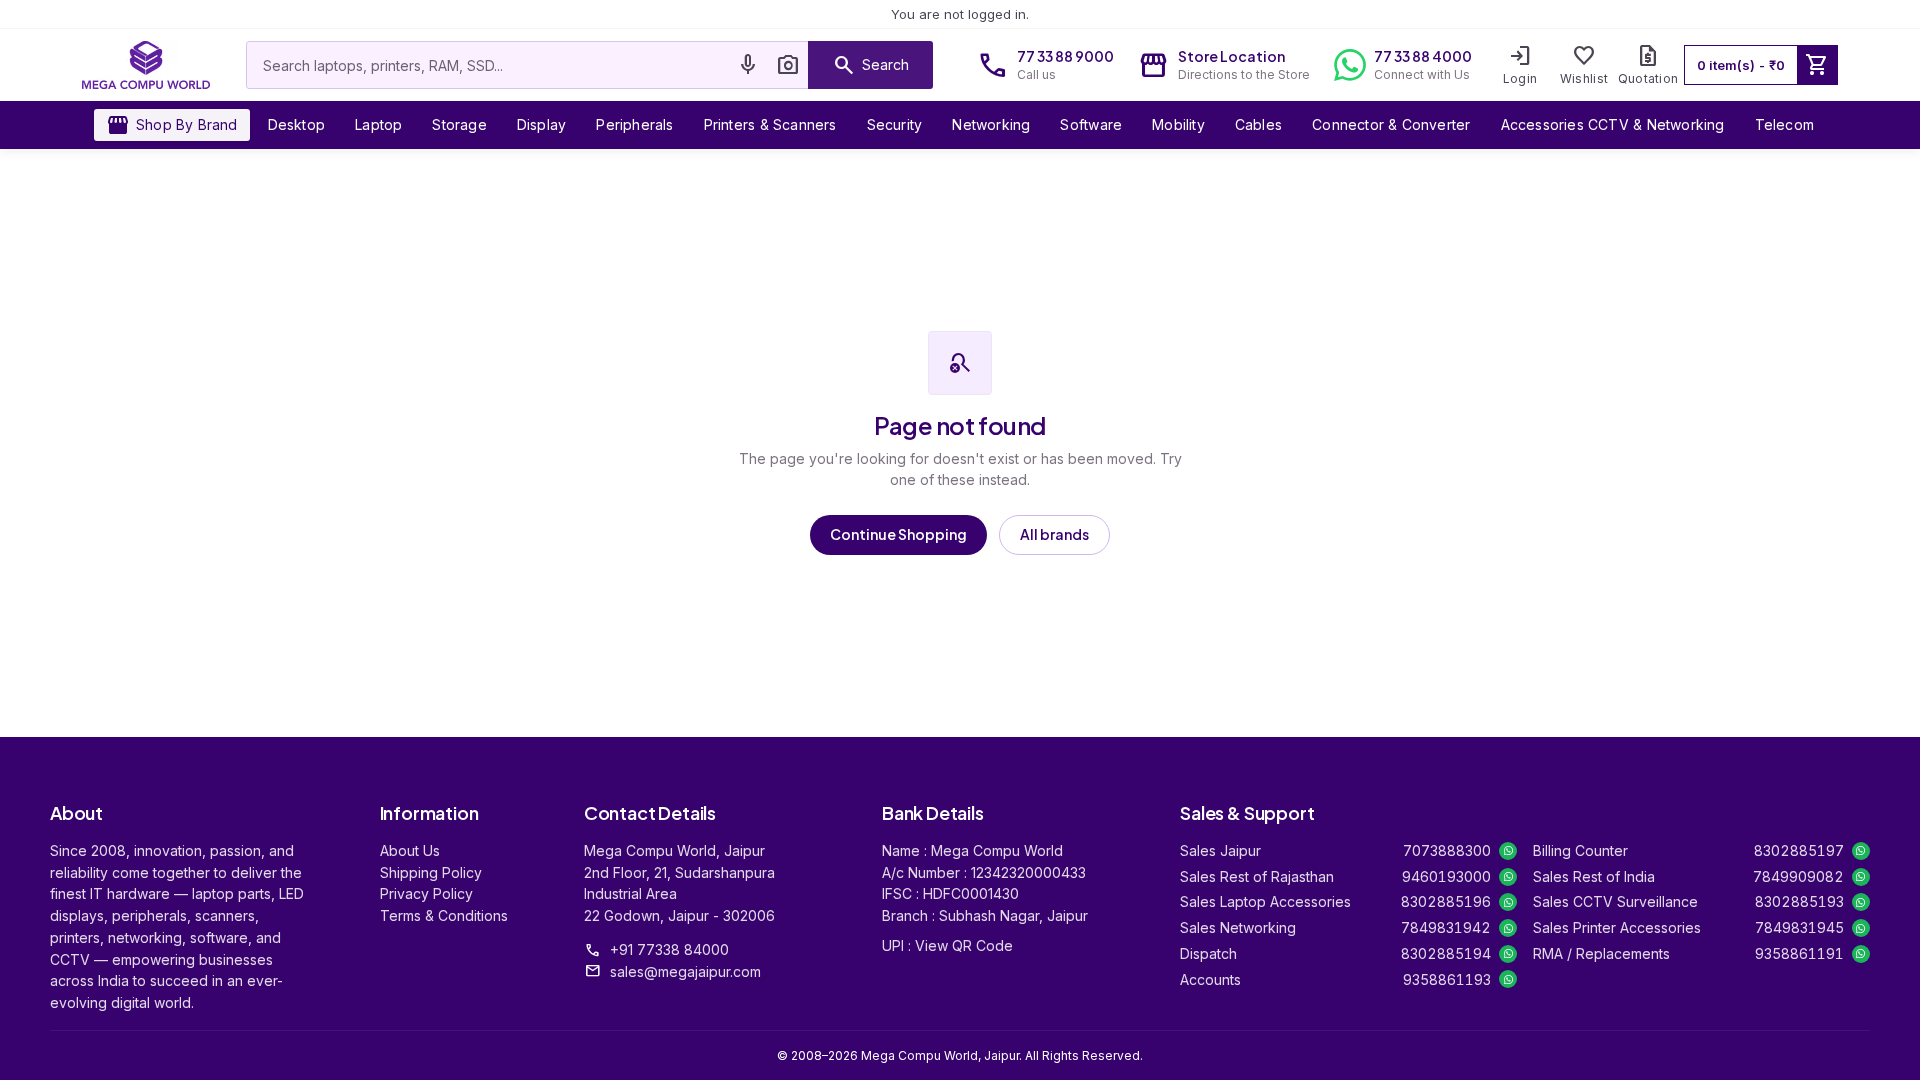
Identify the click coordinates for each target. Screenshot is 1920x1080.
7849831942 (1446, 927)
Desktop (296, 124)
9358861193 (1447, 979)
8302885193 (1799, 901)
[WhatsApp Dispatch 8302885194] (1508, 954)
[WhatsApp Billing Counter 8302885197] (1861, 851)
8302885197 (1799, 850)
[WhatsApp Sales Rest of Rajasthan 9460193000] (1508, 877)
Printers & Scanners (770, 124)
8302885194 (1446, 953)
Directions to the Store (1244, 74)
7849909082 (1798, 876)
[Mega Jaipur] (146, 65)
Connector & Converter (1391, 124)
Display (541, 124)
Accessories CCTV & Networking (1613, 124)
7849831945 (1799, 927)
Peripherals (634, 124)
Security (895, 124)
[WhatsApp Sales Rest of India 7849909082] (1861, 877)
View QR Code (964, 945)
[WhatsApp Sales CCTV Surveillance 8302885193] (1861, 902)
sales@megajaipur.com (685, 971)
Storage (459, 124)
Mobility (1178, 124)
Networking (991, 124)
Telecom (1784, 124)
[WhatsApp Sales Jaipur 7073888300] (1508, 851)
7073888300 (1447, 850)
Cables (1258, 124)
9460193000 (1446, 876)
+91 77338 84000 (669, 949)
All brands (1054, 534)
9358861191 (1799, 953)
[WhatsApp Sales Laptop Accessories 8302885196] (1508, 902)
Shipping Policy (431, 872)
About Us (410, 850)
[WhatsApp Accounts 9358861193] (1508, 979)
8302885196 (1446, 901)
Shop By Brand (172, 125)
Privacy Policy (426, 893)
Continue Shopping (898, 534)
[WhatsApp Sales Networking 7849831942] (1508, 928)
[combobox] (487, 65)
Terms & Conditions (444, 915)
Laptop (378, 124)
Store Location (1231, 56)
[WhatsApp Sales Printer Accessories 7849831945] (1861, 928)
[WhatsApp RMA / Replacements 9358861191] (1861, 954)
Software (1091, 124)
